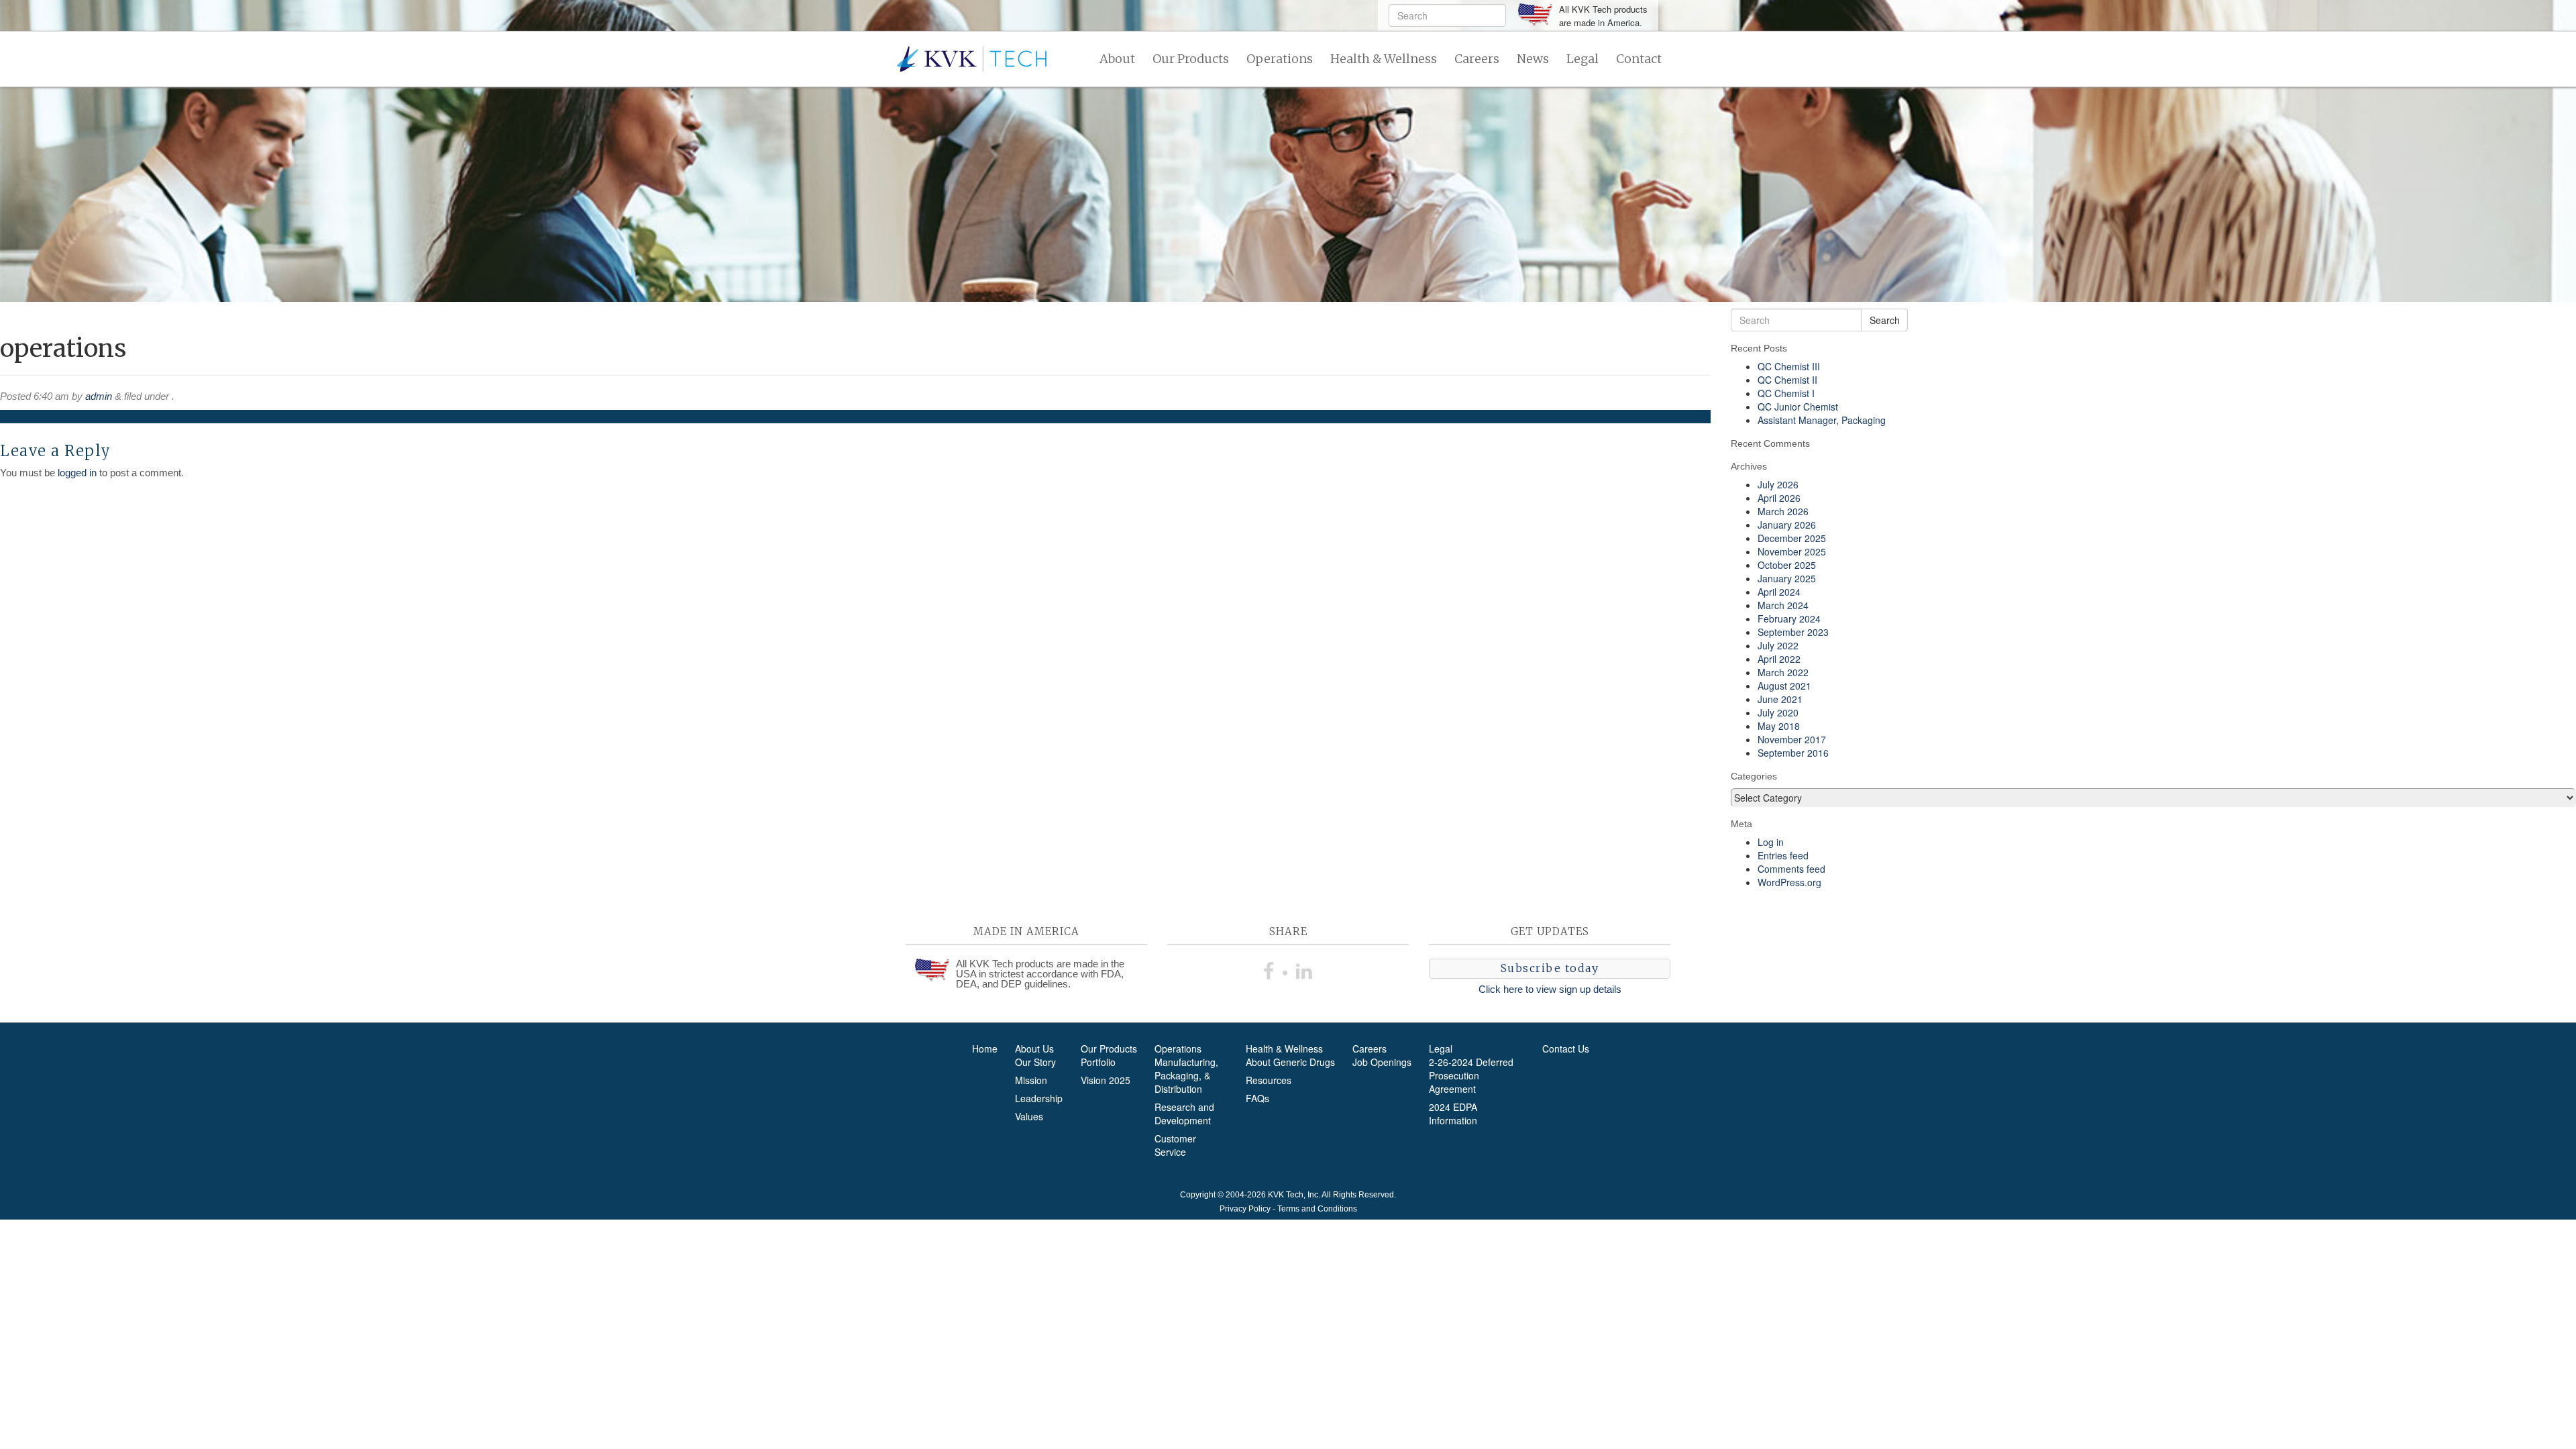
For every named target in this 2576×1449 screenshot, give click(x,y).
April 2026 (1779, 498)
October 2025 (1787, 565)
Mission (1031, 1080)
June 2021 (1780, 699)
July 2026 (1778, 484)
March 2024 (1783, 605)
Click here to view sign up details (1550, 989)
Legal (1582, 59)
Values (1029, 1116)
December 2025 (1792, 538)
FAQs (1257, 1098)
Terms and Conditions (1317, 1209)
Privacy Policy (1245, 1209)
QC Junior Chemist (1798, 407)
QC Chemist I (1786, 393)
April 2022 (1779, 659)
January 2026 (1787, 525)
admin (99, 396)
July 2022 (1778, 645)
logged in (77, 473)
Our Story (1035, 1062)
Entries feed (1783, 855)
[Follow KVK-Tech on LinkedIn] (1304, 969)
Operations (1280, 59)
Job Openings (1382, 1062)
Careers (1477, 59)
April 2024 (1779, 592)
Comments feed (1791, 869)
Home (985, 1049)
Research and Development (1184, 1114)
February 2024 (1789, 619)
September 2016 (1793, 753)
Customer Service (1175, 1145)
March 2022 (1783, 672)
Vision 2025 (1106, 1080)
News (1533, 59)
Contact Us (1566, 1049)
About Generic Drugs (1290, 1062)
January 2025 (1787, 578)
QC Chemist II (1787, 380)
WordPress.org (1789, 882)
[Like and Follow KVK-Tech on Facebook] (1272, 969)
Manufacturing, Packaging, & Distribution (1186, 1075)
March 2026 (1783, 511)
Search (1885, 320)
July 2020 (1778, 712)
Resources (1269, 1080)
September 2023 (1793, 632)
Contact (1639, 59)
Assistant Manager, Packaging (1822, 420)
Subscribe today (1550, 968)
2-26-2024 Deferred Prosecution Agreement (1471, 1075)
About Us (1034, 1049)
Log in (1771, 842)
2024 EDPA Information (1453, 1114)
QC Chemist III (1789, 366)
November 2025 (1792, 551)
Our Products (1191, 59)
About (1117, 59)
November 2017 (1792, 739)
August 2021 (1784, 686)
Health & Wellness (1384, 59)
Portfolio (1098, 1062)
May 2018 (1779, 726)
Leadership (1039, 1098)
